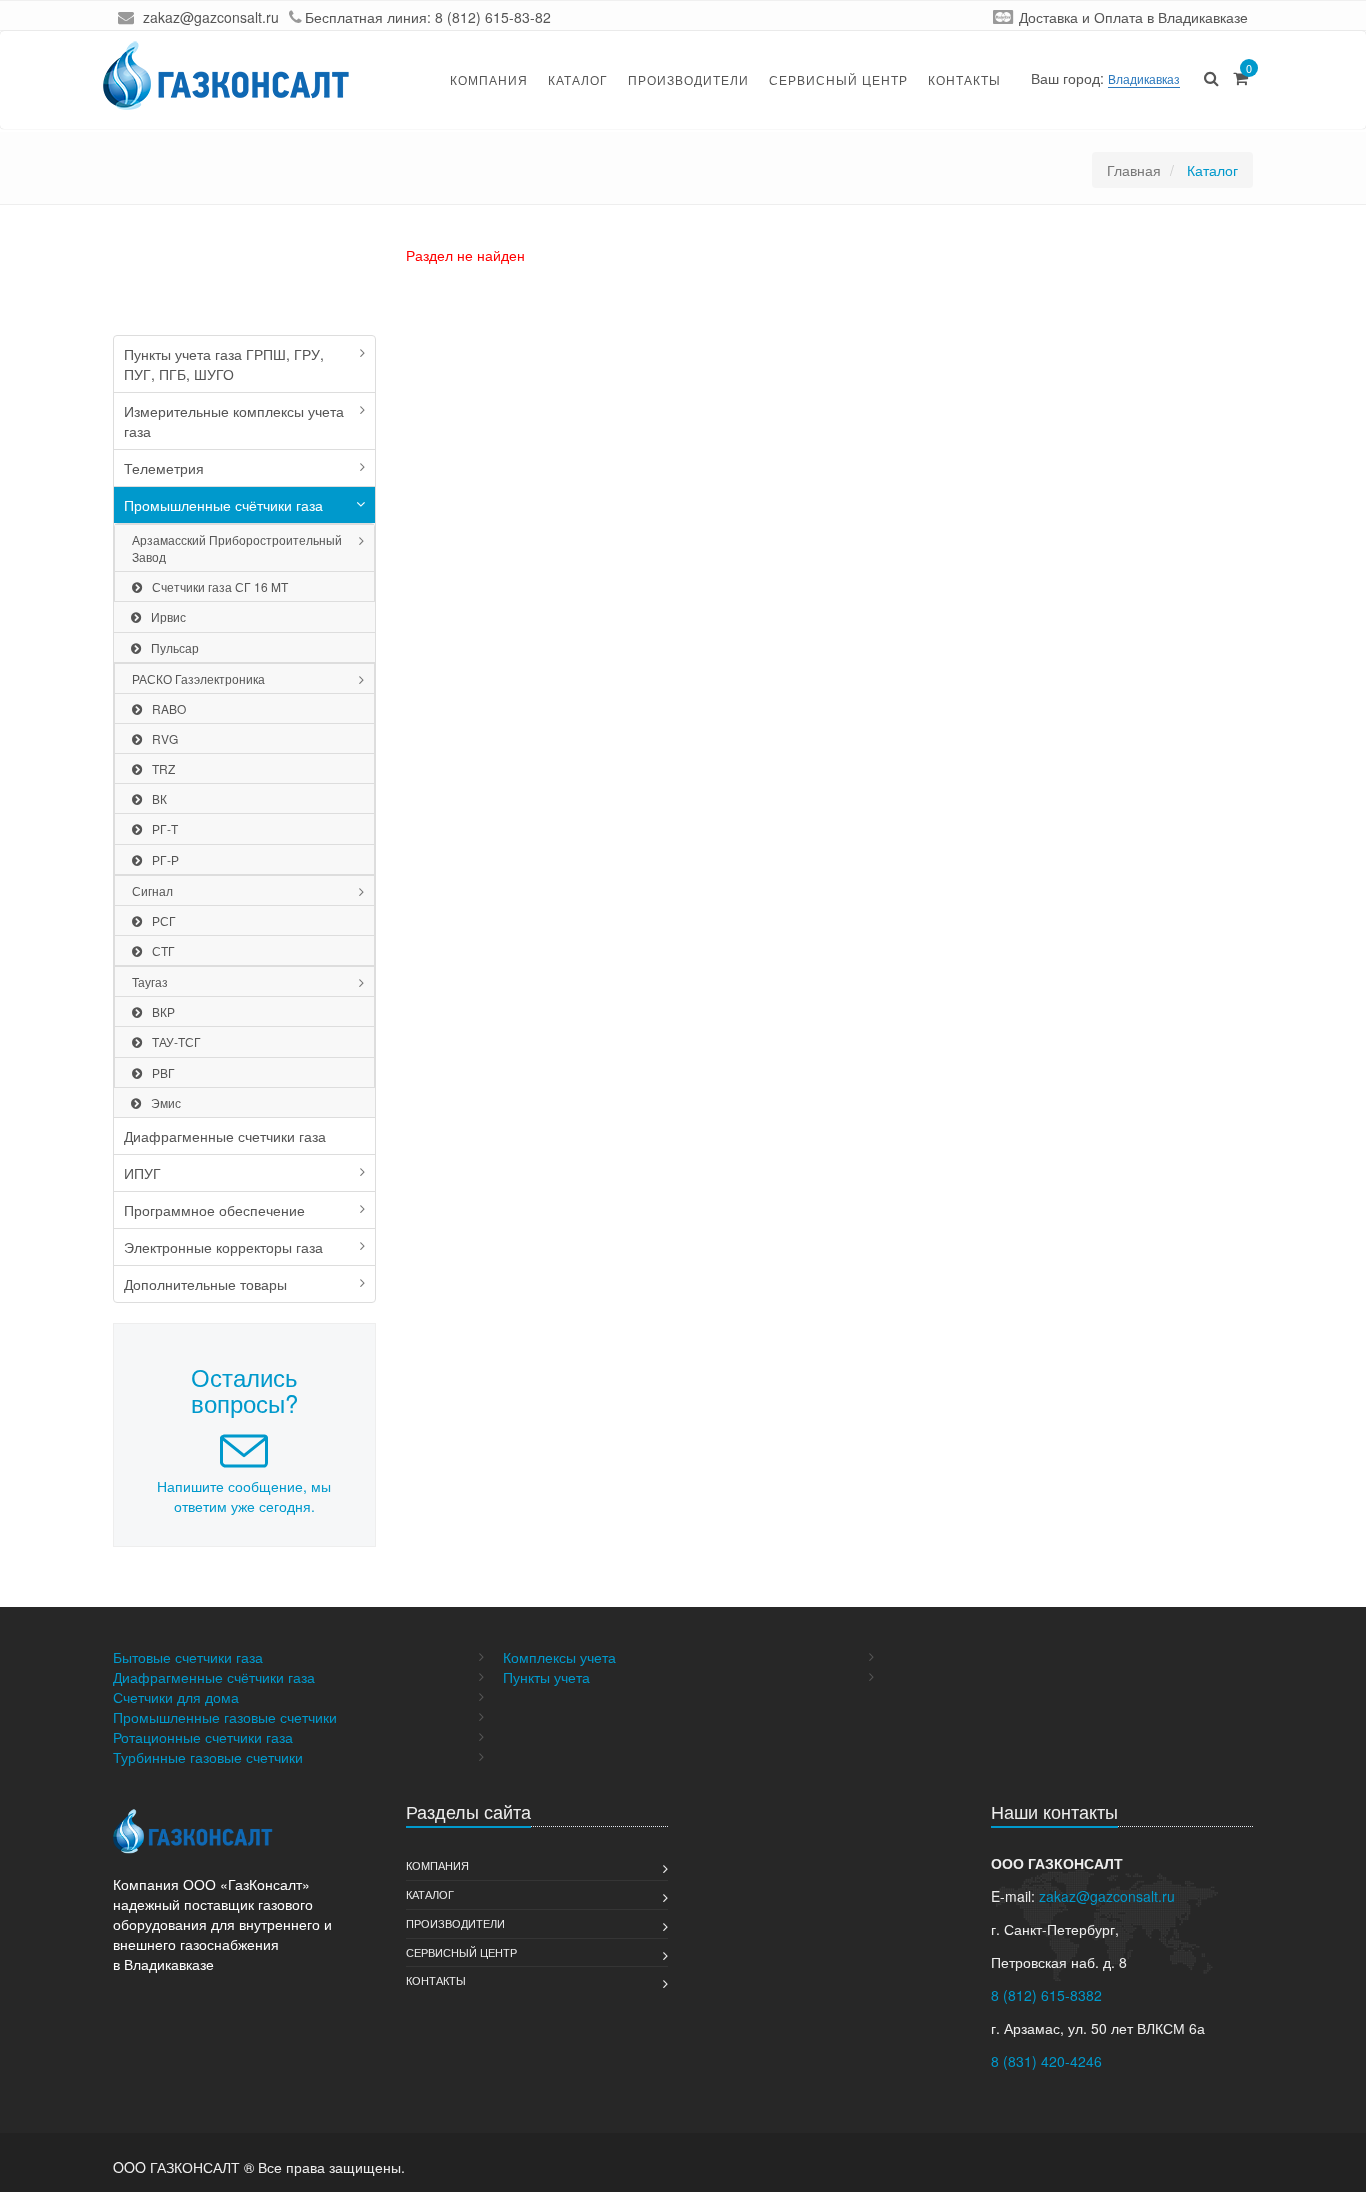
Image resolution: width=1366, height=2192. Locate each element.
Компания (489, 79)
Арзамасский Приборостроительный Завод (237, 548)
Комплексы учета (559, 1657)
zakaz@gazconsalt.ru (211, 17)
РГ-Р (165, 859)
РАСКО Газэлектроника (198, 678)
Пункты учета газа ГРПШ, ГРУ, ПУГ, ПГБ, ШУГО (224, 364)
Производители (688, 79)
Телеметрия (164, 468)
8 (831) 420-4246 (1046, 2061)
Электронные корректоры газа (223, 1247)
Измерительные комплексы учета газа (234, 421)
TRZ (163, 768)
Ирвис (168, 616)
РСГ (164, 920)
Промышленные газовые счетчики (225, 1717)
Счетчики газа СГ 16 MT (220, 586)
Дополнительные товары (205, 1284)
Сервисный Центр (838, 79)
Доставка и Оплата (1081, 17)
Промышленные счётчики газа (223, 505)
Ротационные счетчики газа (203, 1737)
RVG (165, 738)
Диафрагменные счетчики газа (225, 1136)
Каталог (578, 79)
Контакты (964, 79)
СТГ (163, 950)
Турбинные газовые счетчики (208, 1757)
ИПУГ (142, 1173)
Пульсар (175, 647)
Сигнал (152, 890)
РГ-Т (165, 828)
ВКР (163, 1011)
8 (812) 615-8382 (1046, 1995)
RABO (169, 708)
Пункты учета (546, 1677)
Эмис (166, 1102)
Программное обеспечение (214, 1210)
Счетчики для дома (176, 1697)
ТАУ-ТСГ (176, 1041)
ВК (159, 798)
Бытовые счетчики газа (188, 1657)
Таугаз (150, 981)
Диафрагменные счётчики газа (214, 1677)
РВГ (163, 1072)
